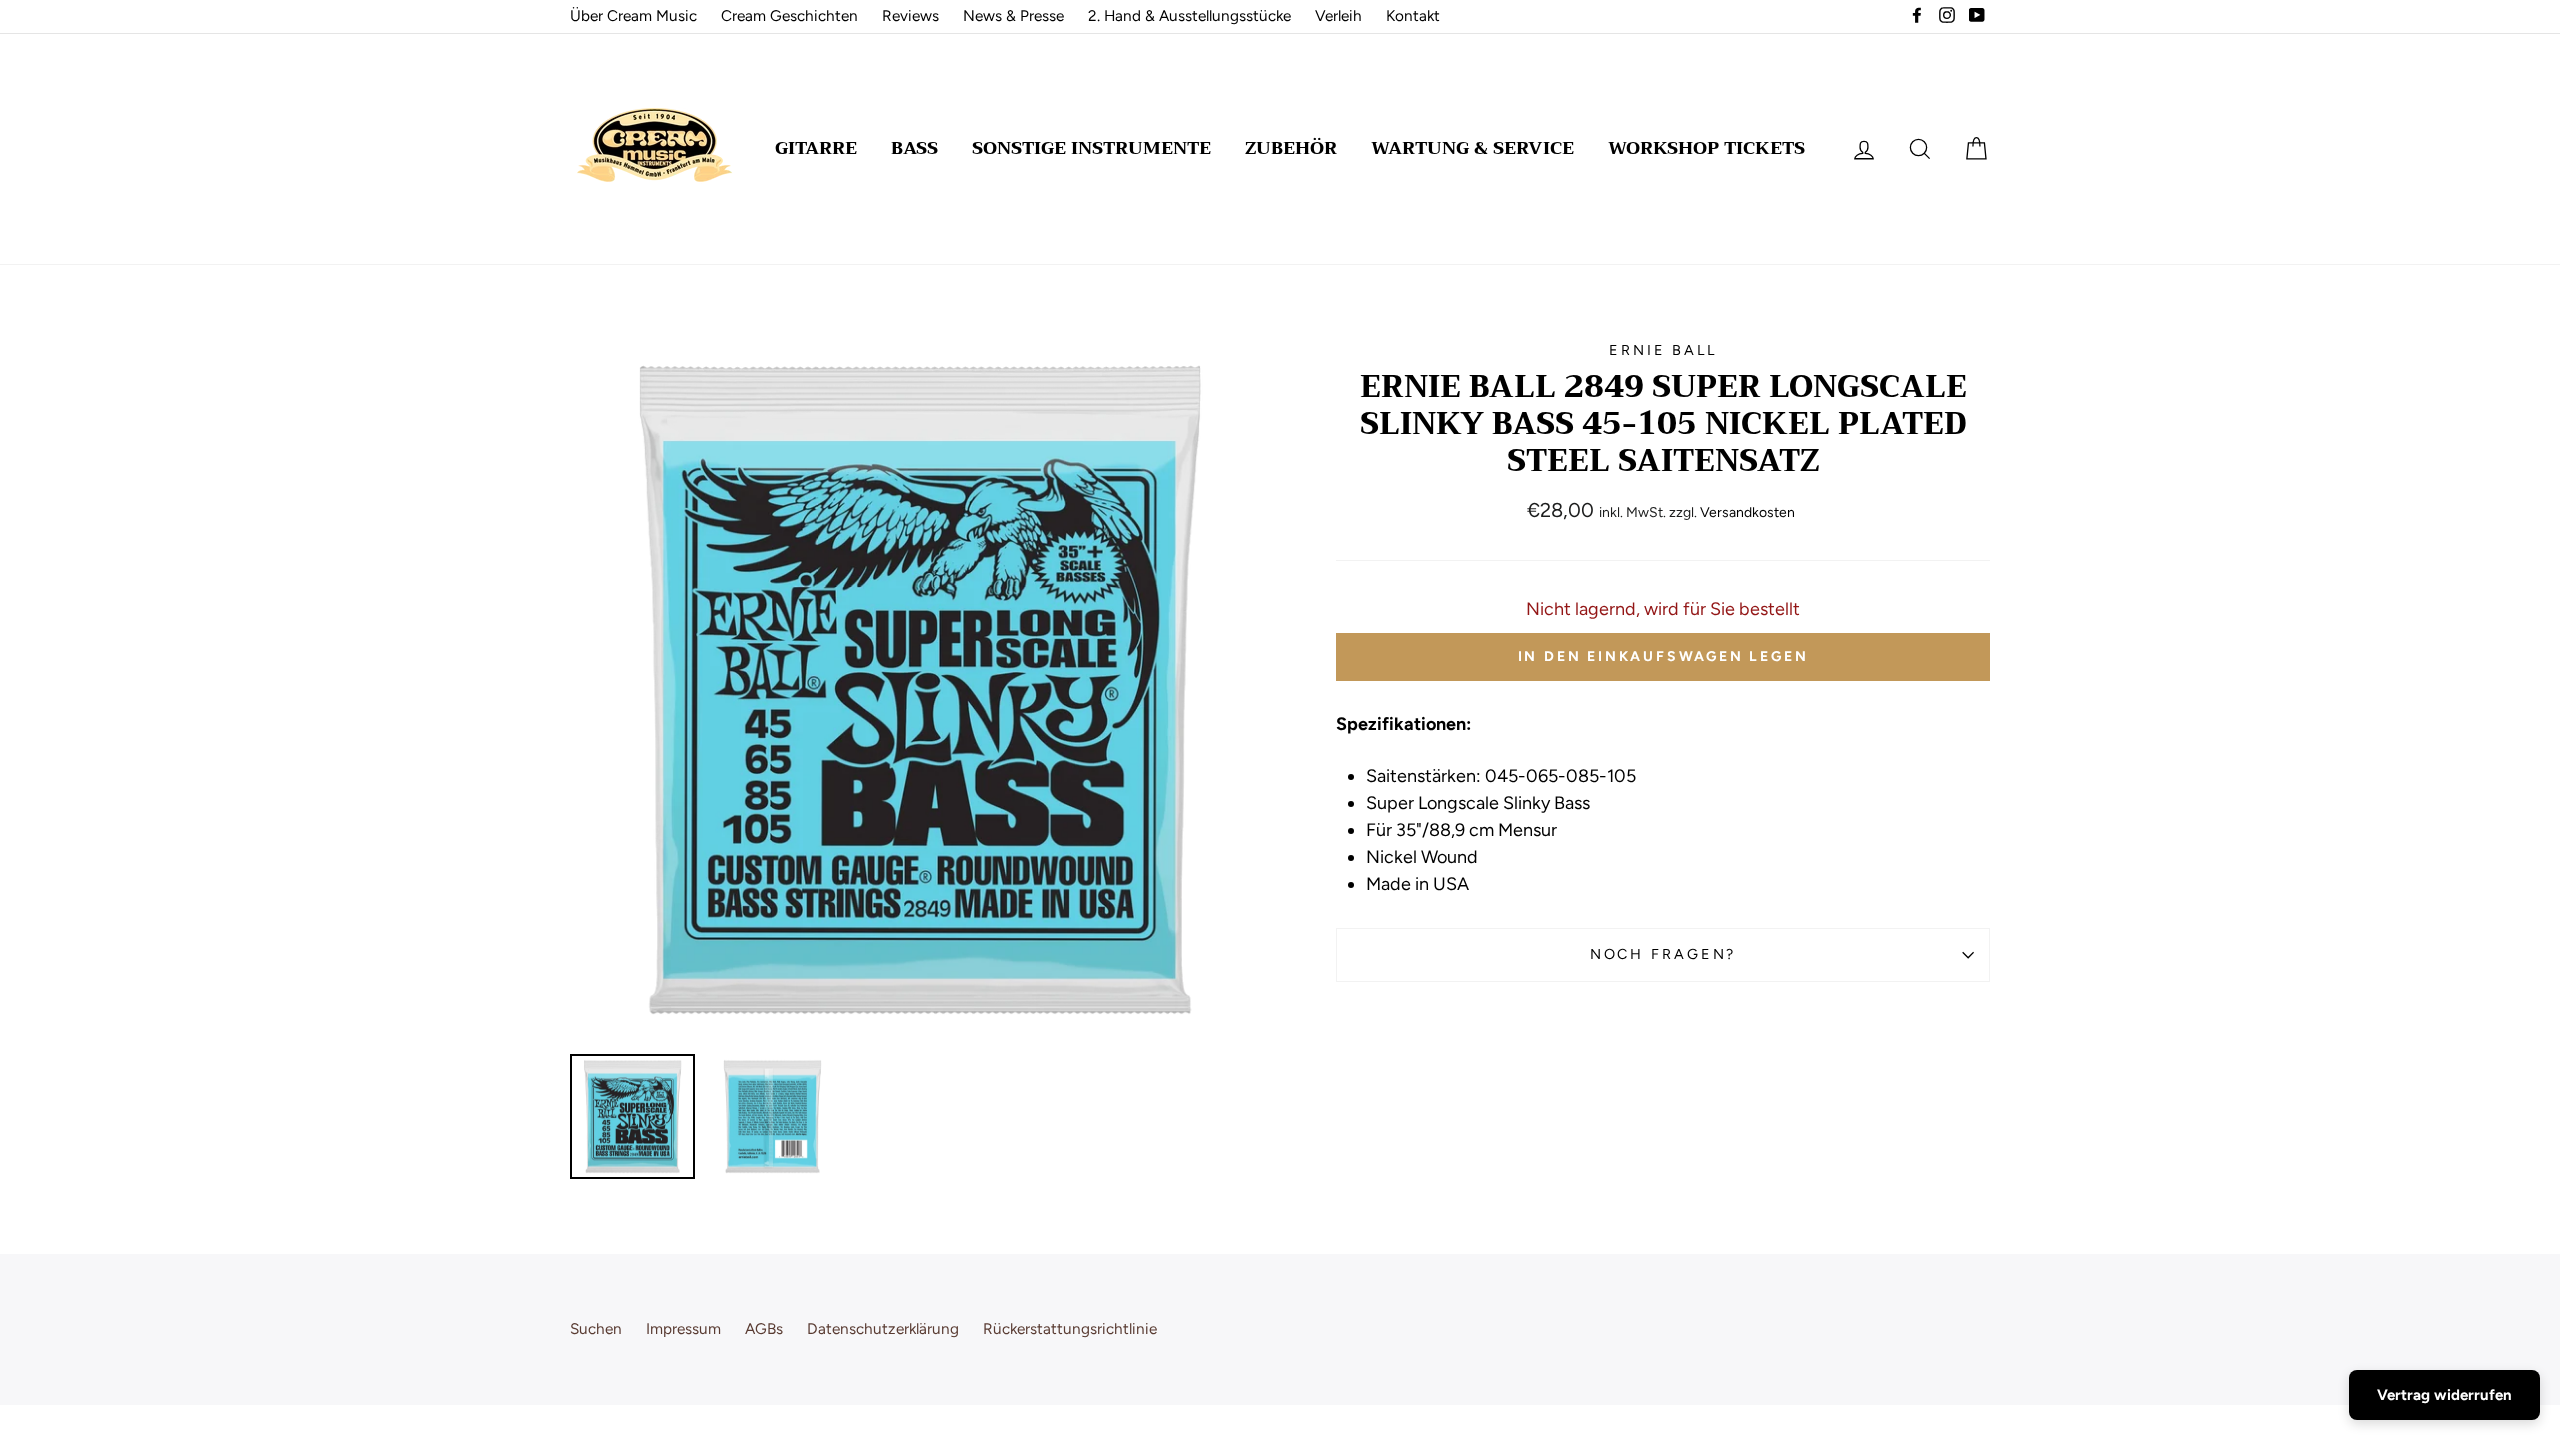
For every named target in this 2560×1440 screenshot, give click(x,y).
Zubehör (1291, 148)
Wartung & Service (1472, 148)
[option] (919, 689)
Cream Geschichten (789, 15)
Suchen (596, 1328)
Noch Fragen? (1663, 954)
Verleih (1338, 15)
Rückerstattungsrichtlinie (1070, 1328)
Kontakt (1413, 15)
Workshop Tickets (1706, 148)
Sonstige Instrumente (1091, 148)
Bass (914, 148)
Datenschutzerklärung (883, 1328)
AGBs (764, 1328)
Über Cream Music (633, 15)
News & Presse (1013, 15)
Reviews (910, 15)
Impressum (683, 1328)
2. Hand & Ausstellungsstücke (1189, 15)
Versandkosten (1747, 512)
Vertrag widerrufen (2444, 1395)
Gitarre (816, 148)
